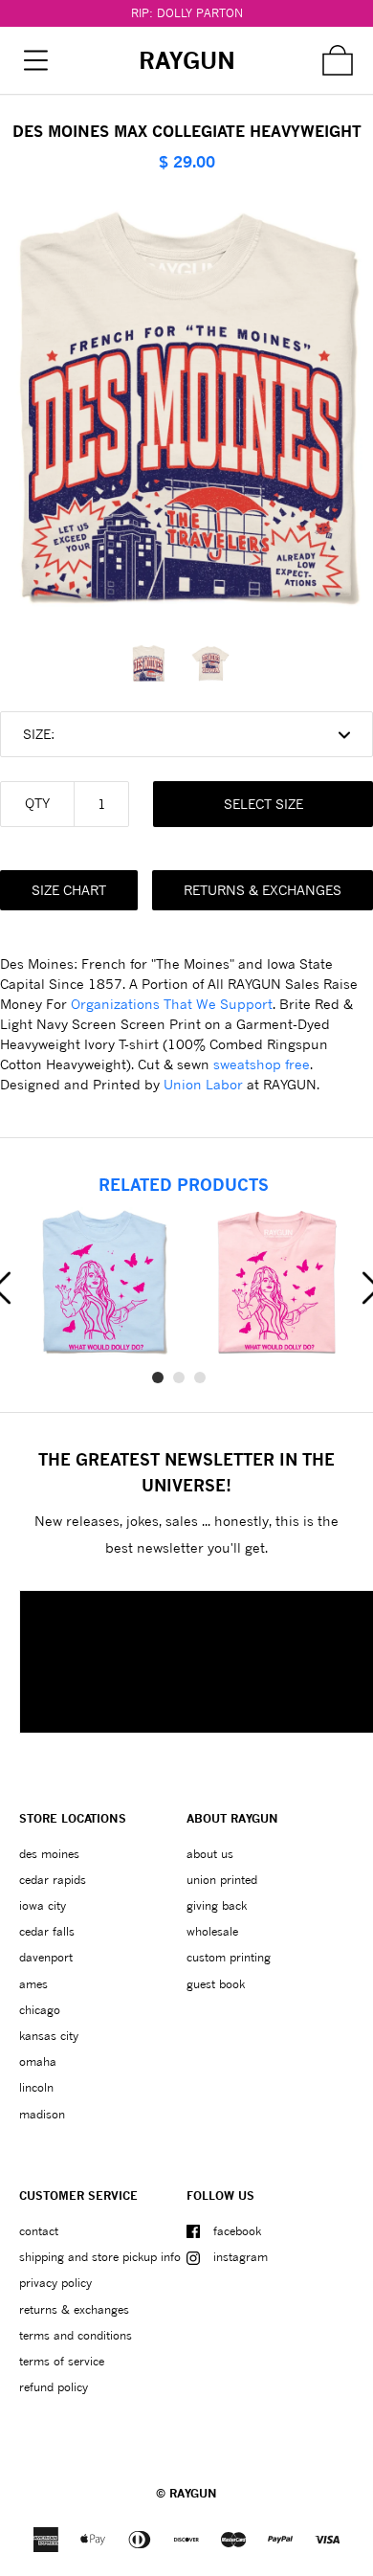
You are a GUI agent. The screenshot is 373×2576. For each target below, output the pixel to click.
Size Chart (69, 890)
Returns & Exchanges (263, 890)
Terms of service (62, 2361)
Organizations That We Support (172, 1004)
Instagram (241, 2257)
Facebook (237, 2231)
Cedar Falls (47, 1931)
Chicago (40, 2010)
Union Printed (222, 1880)
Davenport (46, 1957)
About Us (210, 1854)
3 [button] (200, 1378)
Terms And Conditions (76, 2335)
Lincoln (36, 2087)
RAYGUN (193, 2493)
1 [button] (158, 1378)
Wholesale (212, 1931)
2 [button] (179, 1378)
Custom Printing (229, 1957)
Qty (37, 803)
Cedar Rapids (53, 1880)
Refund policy (54, 2387)
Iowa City (43, 1905)
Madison (42, 2114)
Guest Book (216, 1984)
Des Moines (49, 1854)
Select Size (263, 804)
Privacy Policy (55, 2283)
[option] (155, 663)
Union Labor (203, 1084)
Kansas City (49, 2036)
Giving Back (217, 1905)
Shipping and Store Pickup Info (100, 2257)
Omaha (38, 2061)
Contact (39, 2231)
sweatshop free (262, 1064)
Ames (33, 1984)
